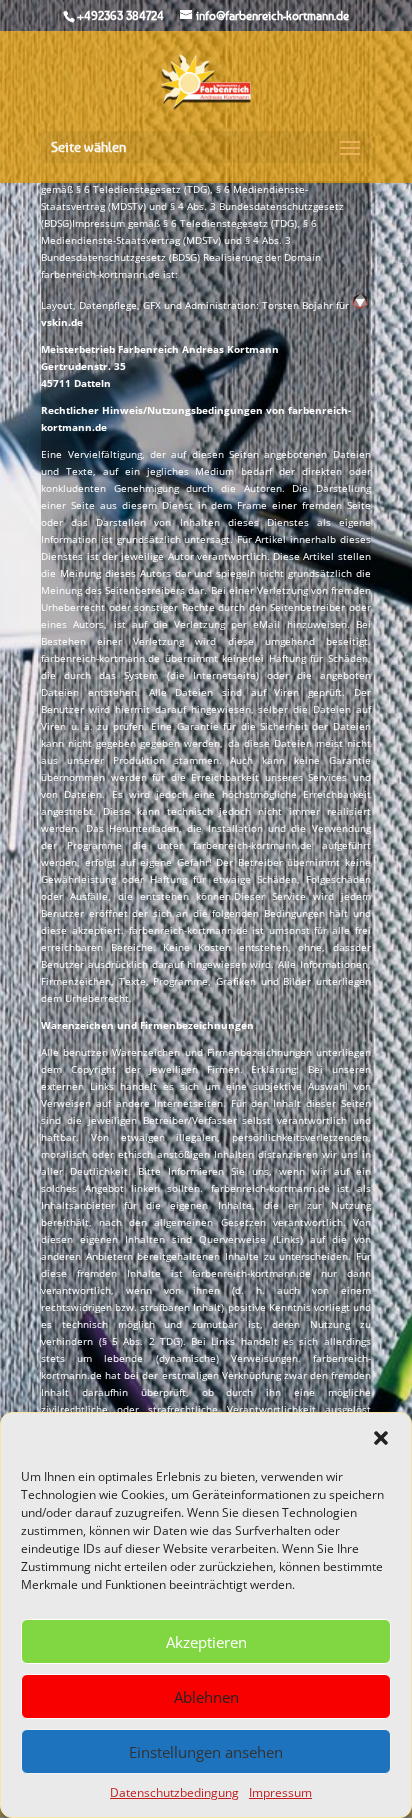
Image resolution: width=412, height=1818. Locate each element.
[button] (381, 1438)
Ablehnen (206, 1697)
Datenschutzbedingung (174, 1792)
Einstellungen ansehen (206, 1752)
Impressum (280, 1792)
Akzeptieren (206, 1642)
